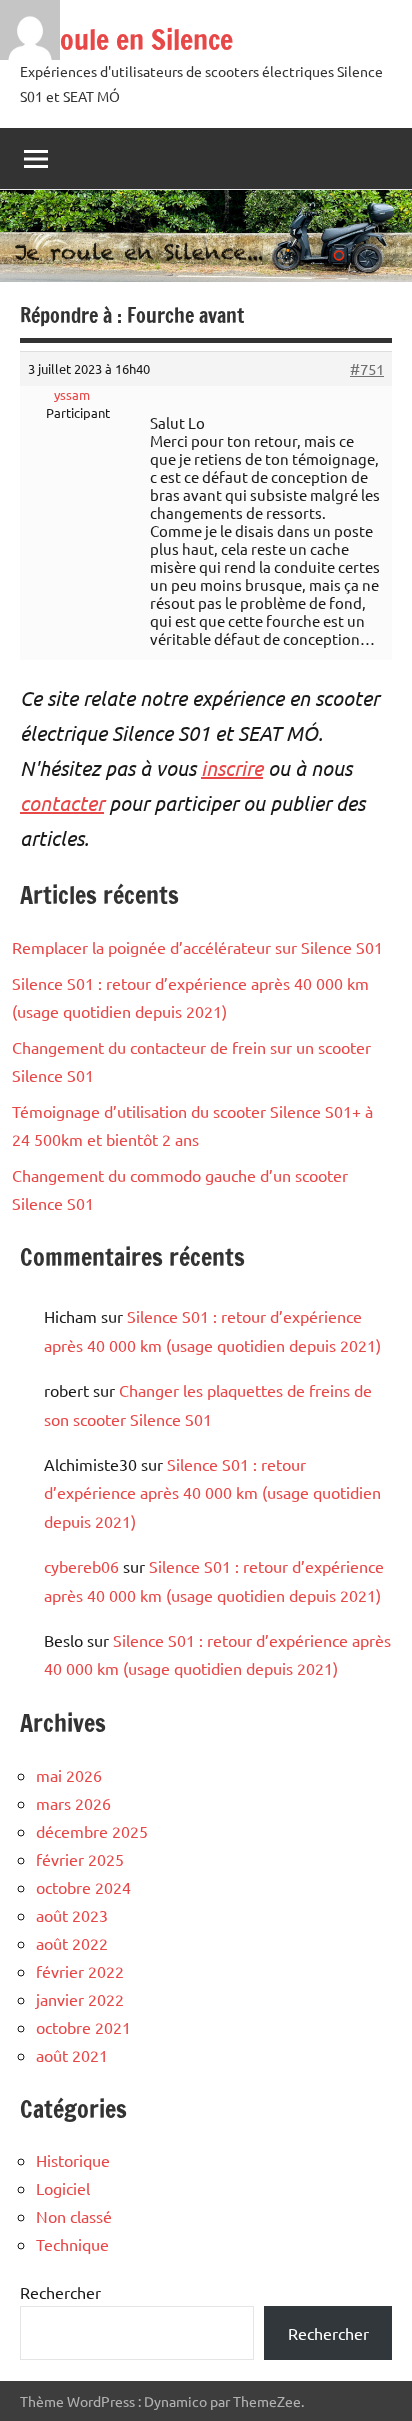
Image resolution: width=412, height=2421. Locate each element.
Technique (72, 2244)
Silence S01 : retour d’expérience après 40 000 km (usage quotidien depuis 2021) (212, 1493)
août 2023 (72, 1915)
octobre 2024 (83, 1887)
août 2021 (72, 2055)
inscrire (232, 767)
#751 (367, 369)
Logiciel (63, 2188)
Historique (73, 2160)
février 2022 (80, 1971)
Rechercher (60, 2292)
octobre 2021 (83, 2027)
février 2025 (80, 1859)
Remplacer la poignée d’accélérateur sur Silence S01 (197, 947)
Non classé (74, 2216)
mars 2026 (73, 1803)
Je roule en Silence (126, 39)
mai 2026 (69, 1775)
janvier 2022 (80, 1999)
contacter (62, 802)
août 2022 (72, 1943)
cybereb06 (81, 1566)
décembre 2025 (92, 1831)
